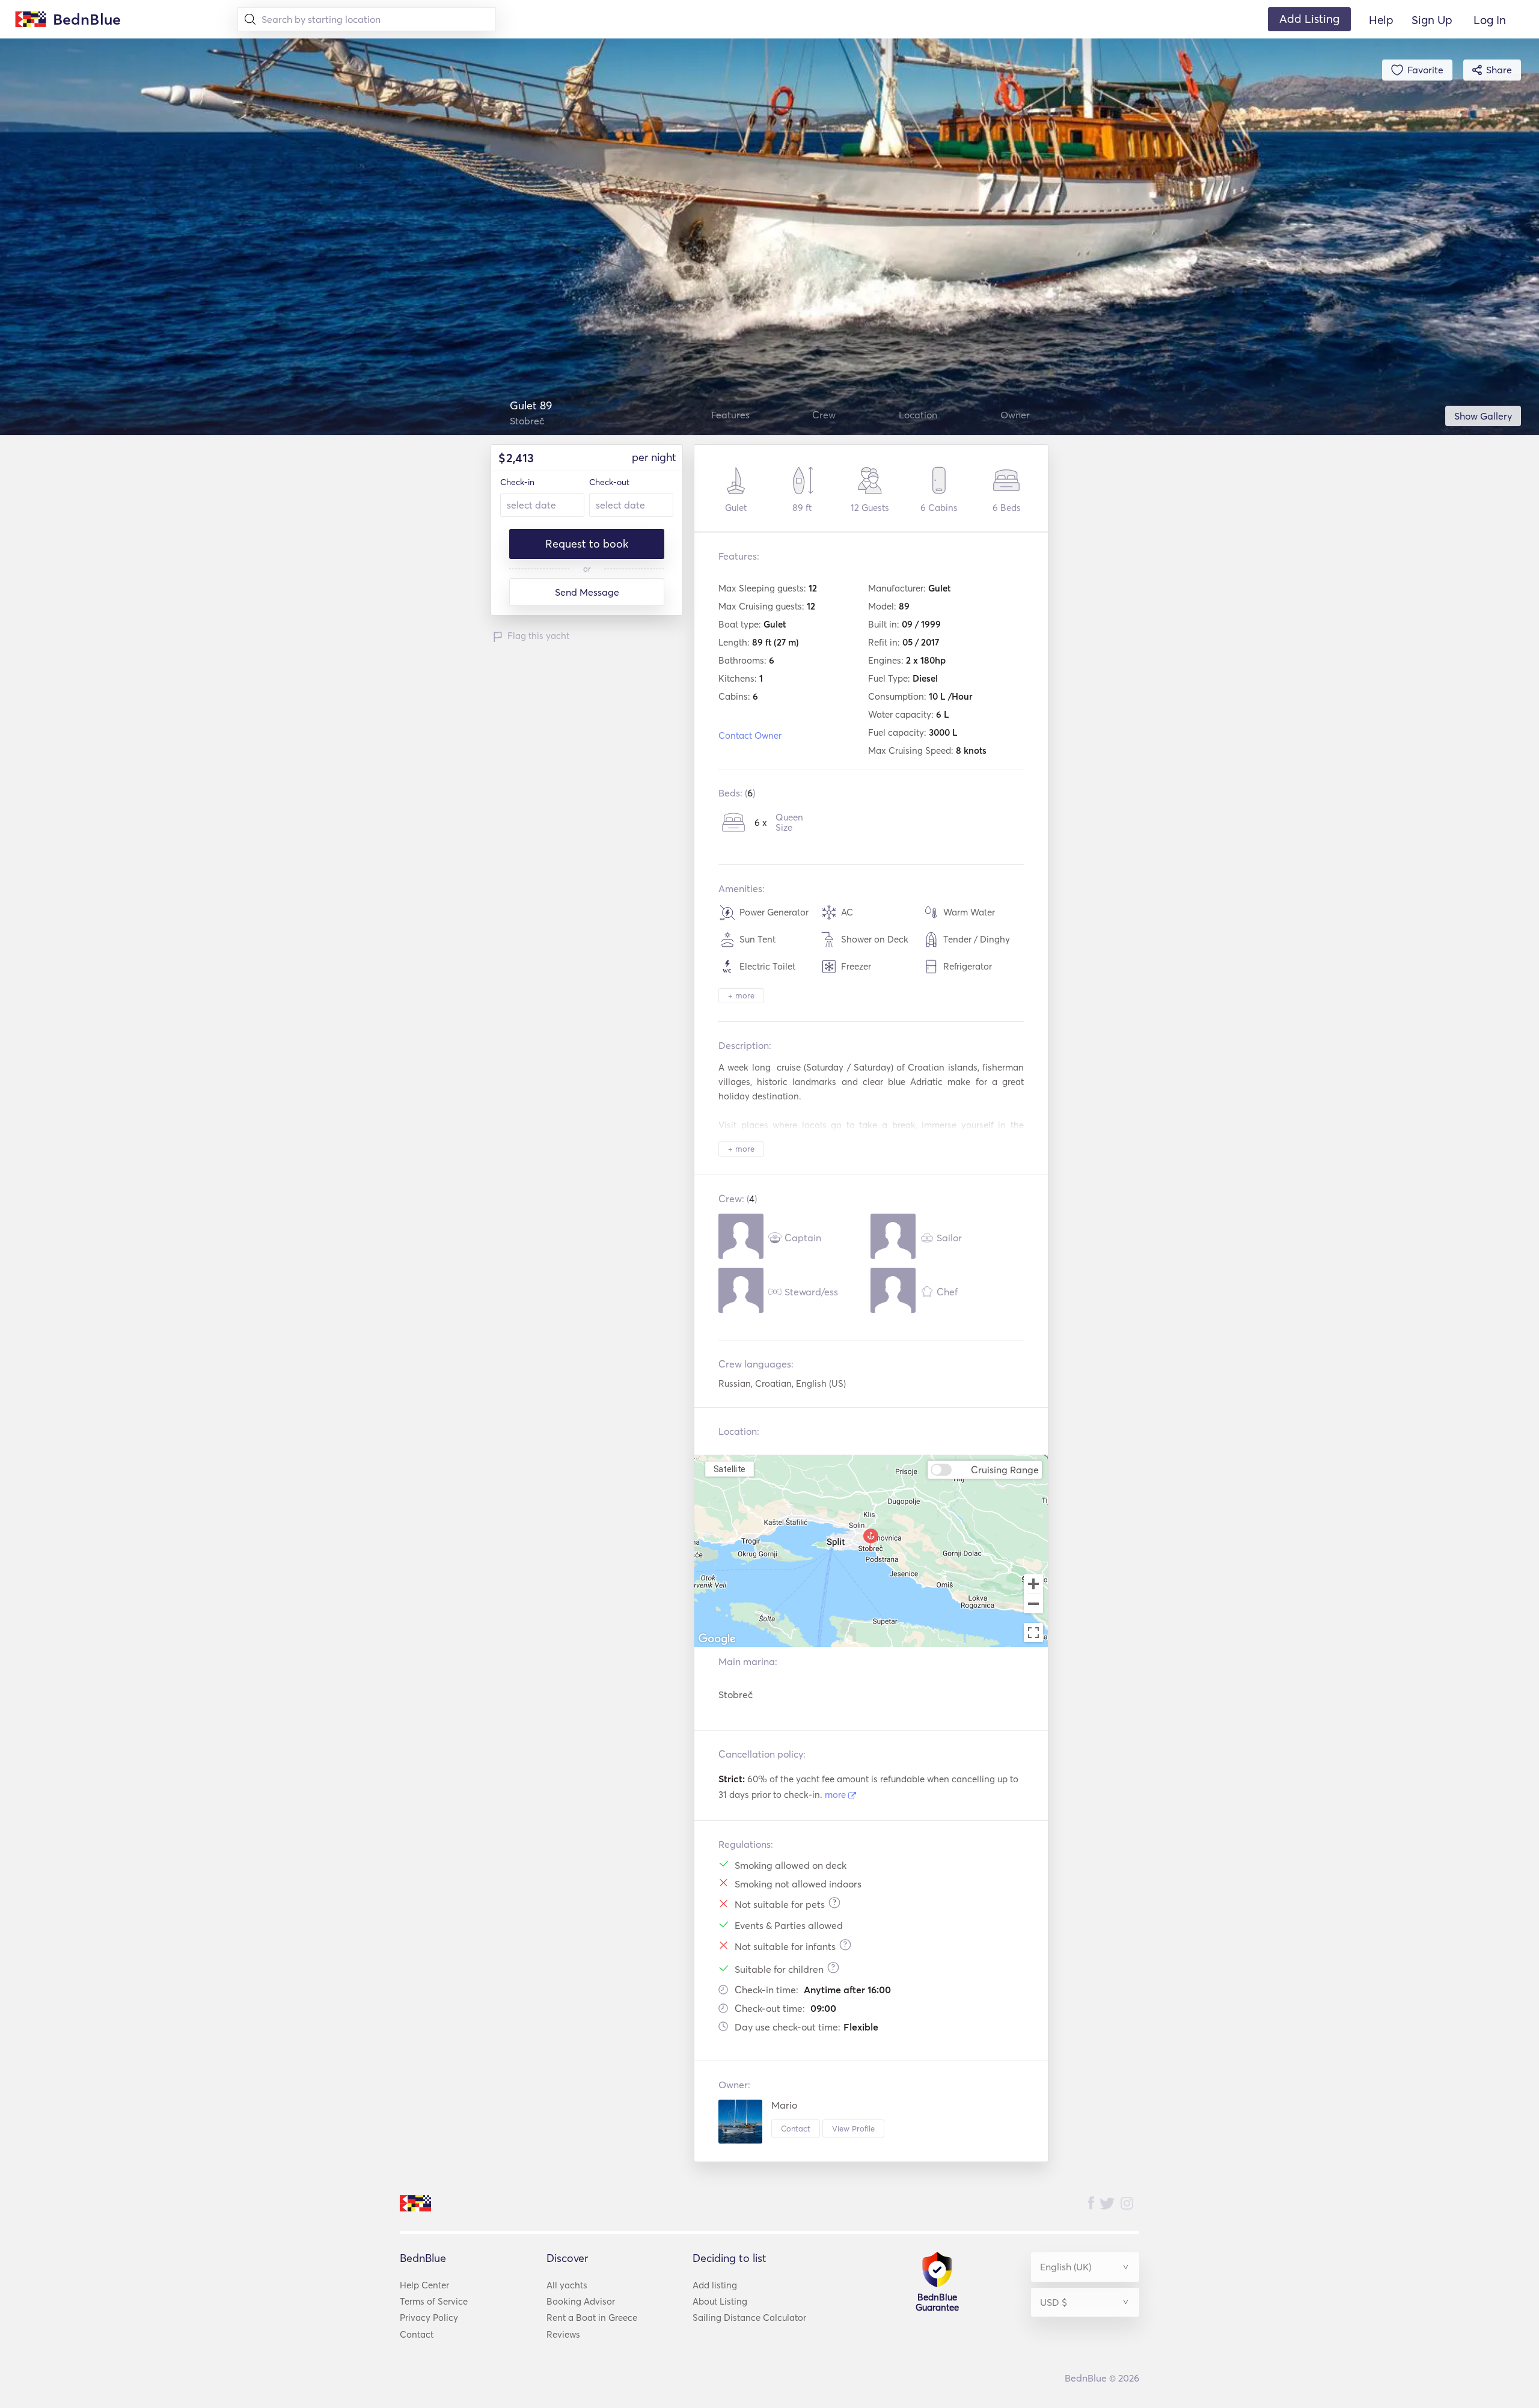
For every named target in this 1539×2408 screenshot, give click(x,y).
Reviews (563, 2334)
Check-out (609, 482)
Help (1381, 20)
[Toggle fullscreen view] (1033, 1633)
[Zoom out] (1033, 1605)
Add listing (715, 2285)
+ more (741, 995)
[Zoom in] (1033, 1584)
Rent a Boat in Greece (592, 2318)
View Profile (853, 2128)
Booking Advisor (581, 2301)
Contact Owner (750, 735)
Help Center (424, 2285)
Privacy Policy (429, 2318)
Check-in (517, 482)
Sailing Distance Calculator (749, 2318)
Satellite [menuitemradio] (730, 1469)
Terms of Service (434, 2301)
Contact (796, 2128)
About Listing (720, 2301)
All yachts (567, 2285)
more (837, 1795)
